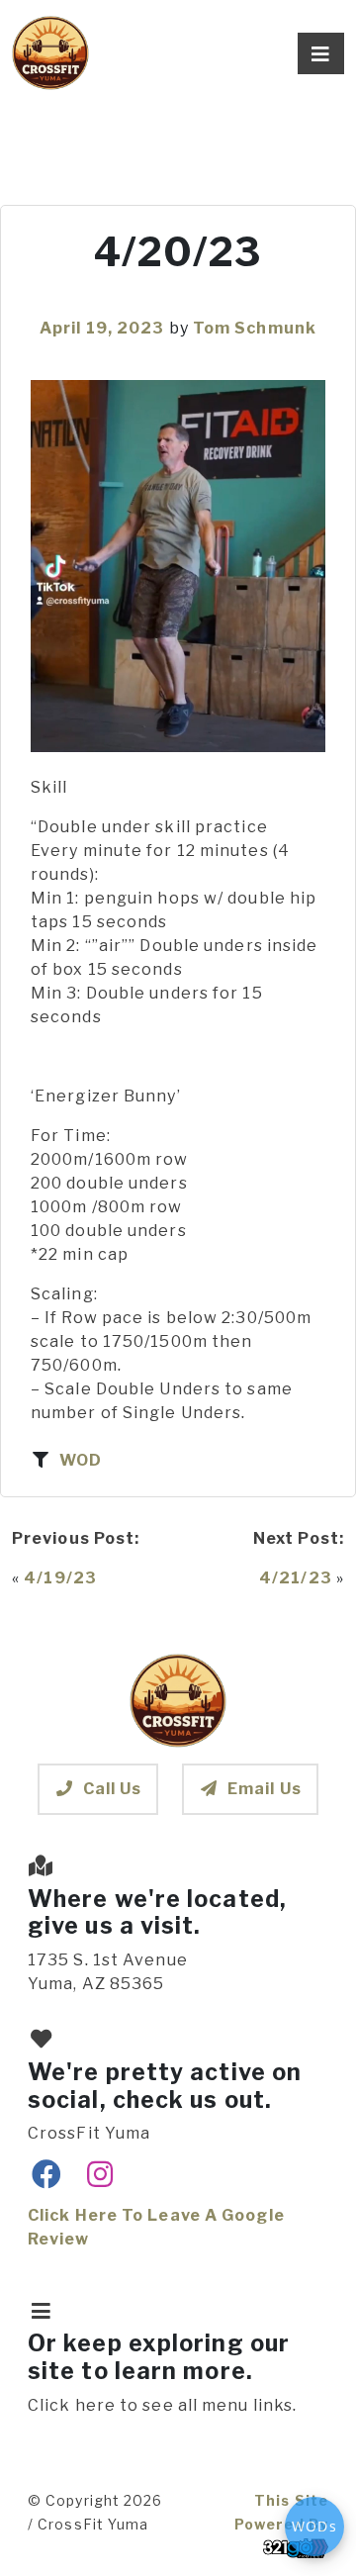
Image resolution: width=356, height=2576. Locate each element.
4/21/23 (296, 1578)
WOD (81, 1460)
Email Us (265, 1789)
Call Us (113, 1789)
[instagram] (100, 2173)
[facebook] (46, 2173)
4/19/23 (60, 1578)
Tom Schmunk (255, 328)
